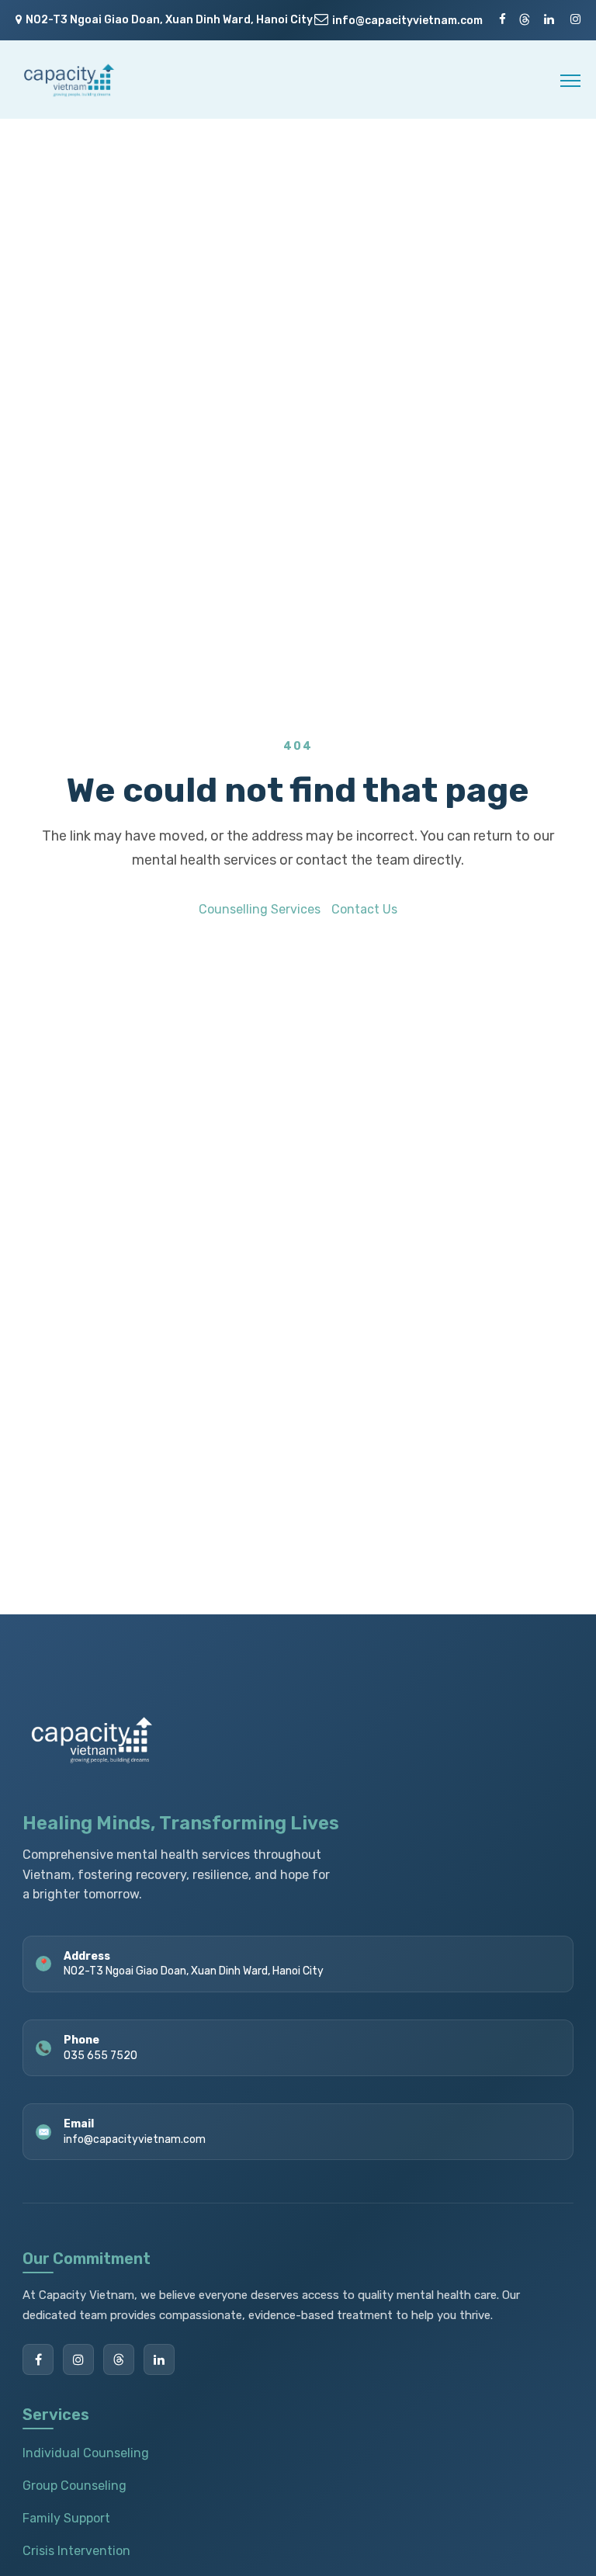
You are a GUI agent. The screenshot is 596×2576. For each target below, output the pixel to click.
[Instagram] (78, 2359)
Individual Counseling (86, 2453)
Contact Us (364, 909)
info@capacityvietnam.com (407, 21)
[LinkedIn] (159, 2359)
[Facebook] (38, 2359)
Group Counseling (74, 2486)
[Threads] (119, 2359)
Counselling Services (260, 909)
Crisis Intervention (76, 2551)
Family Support (66, 2518)
